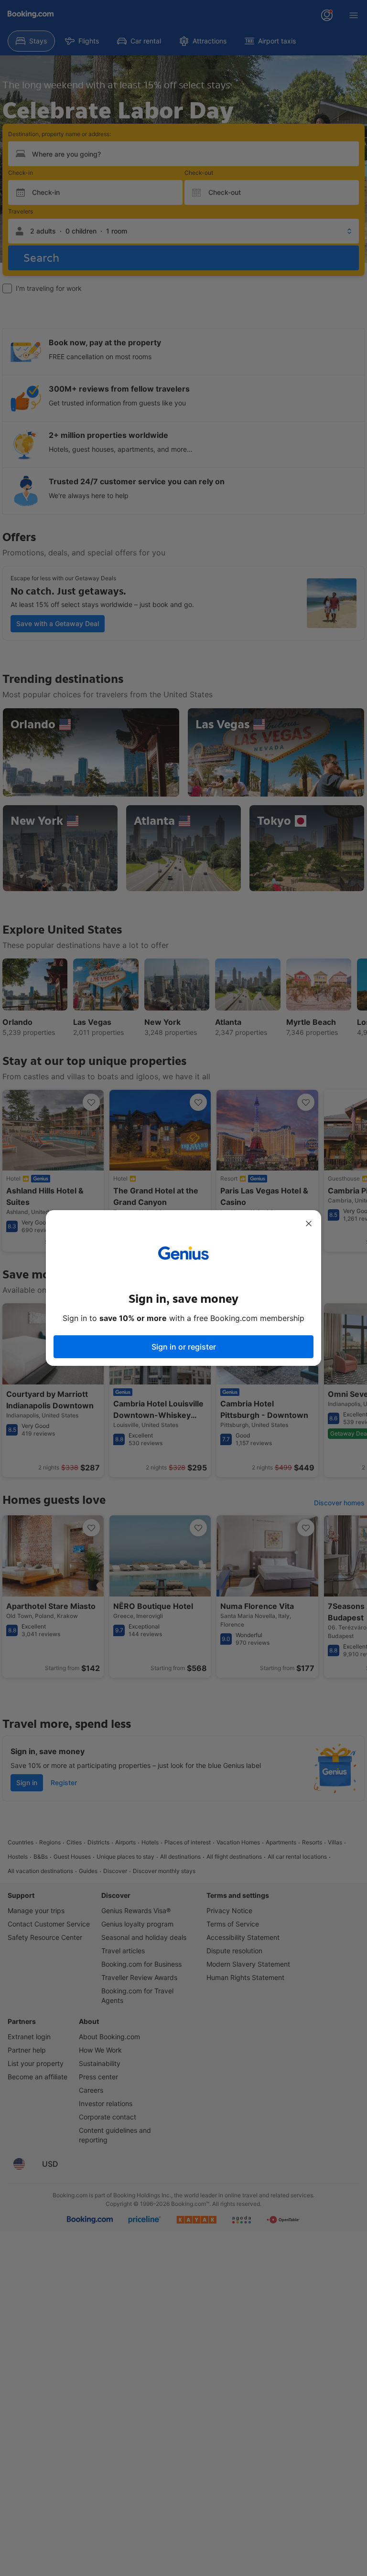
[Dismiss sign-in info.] (309, 1224)
